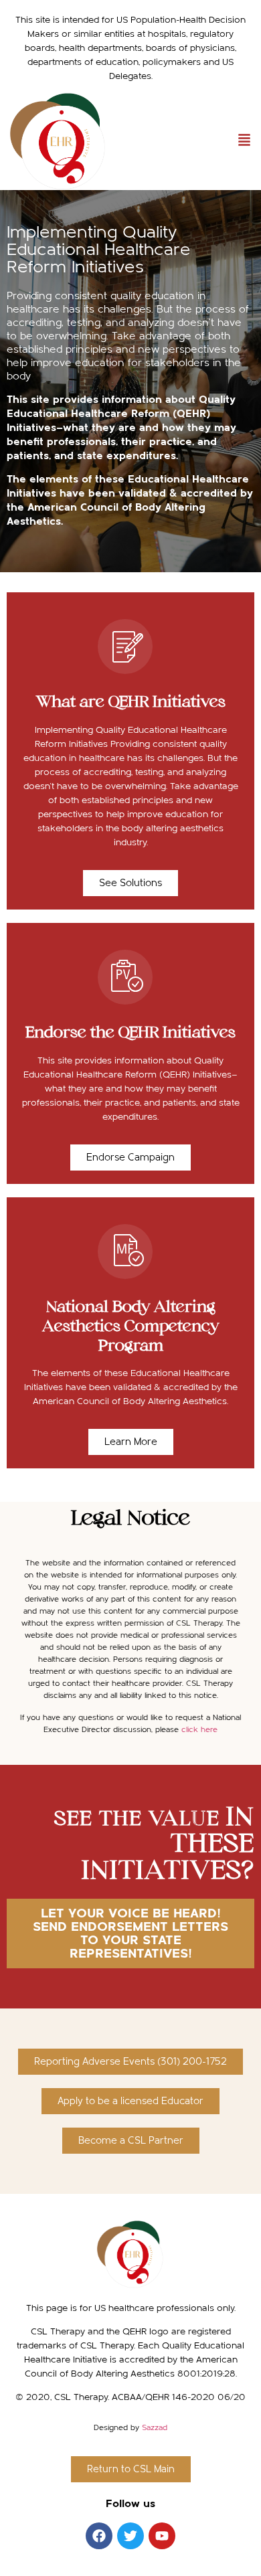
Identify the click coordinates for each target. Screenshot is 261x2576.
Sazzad (155, 2427)
